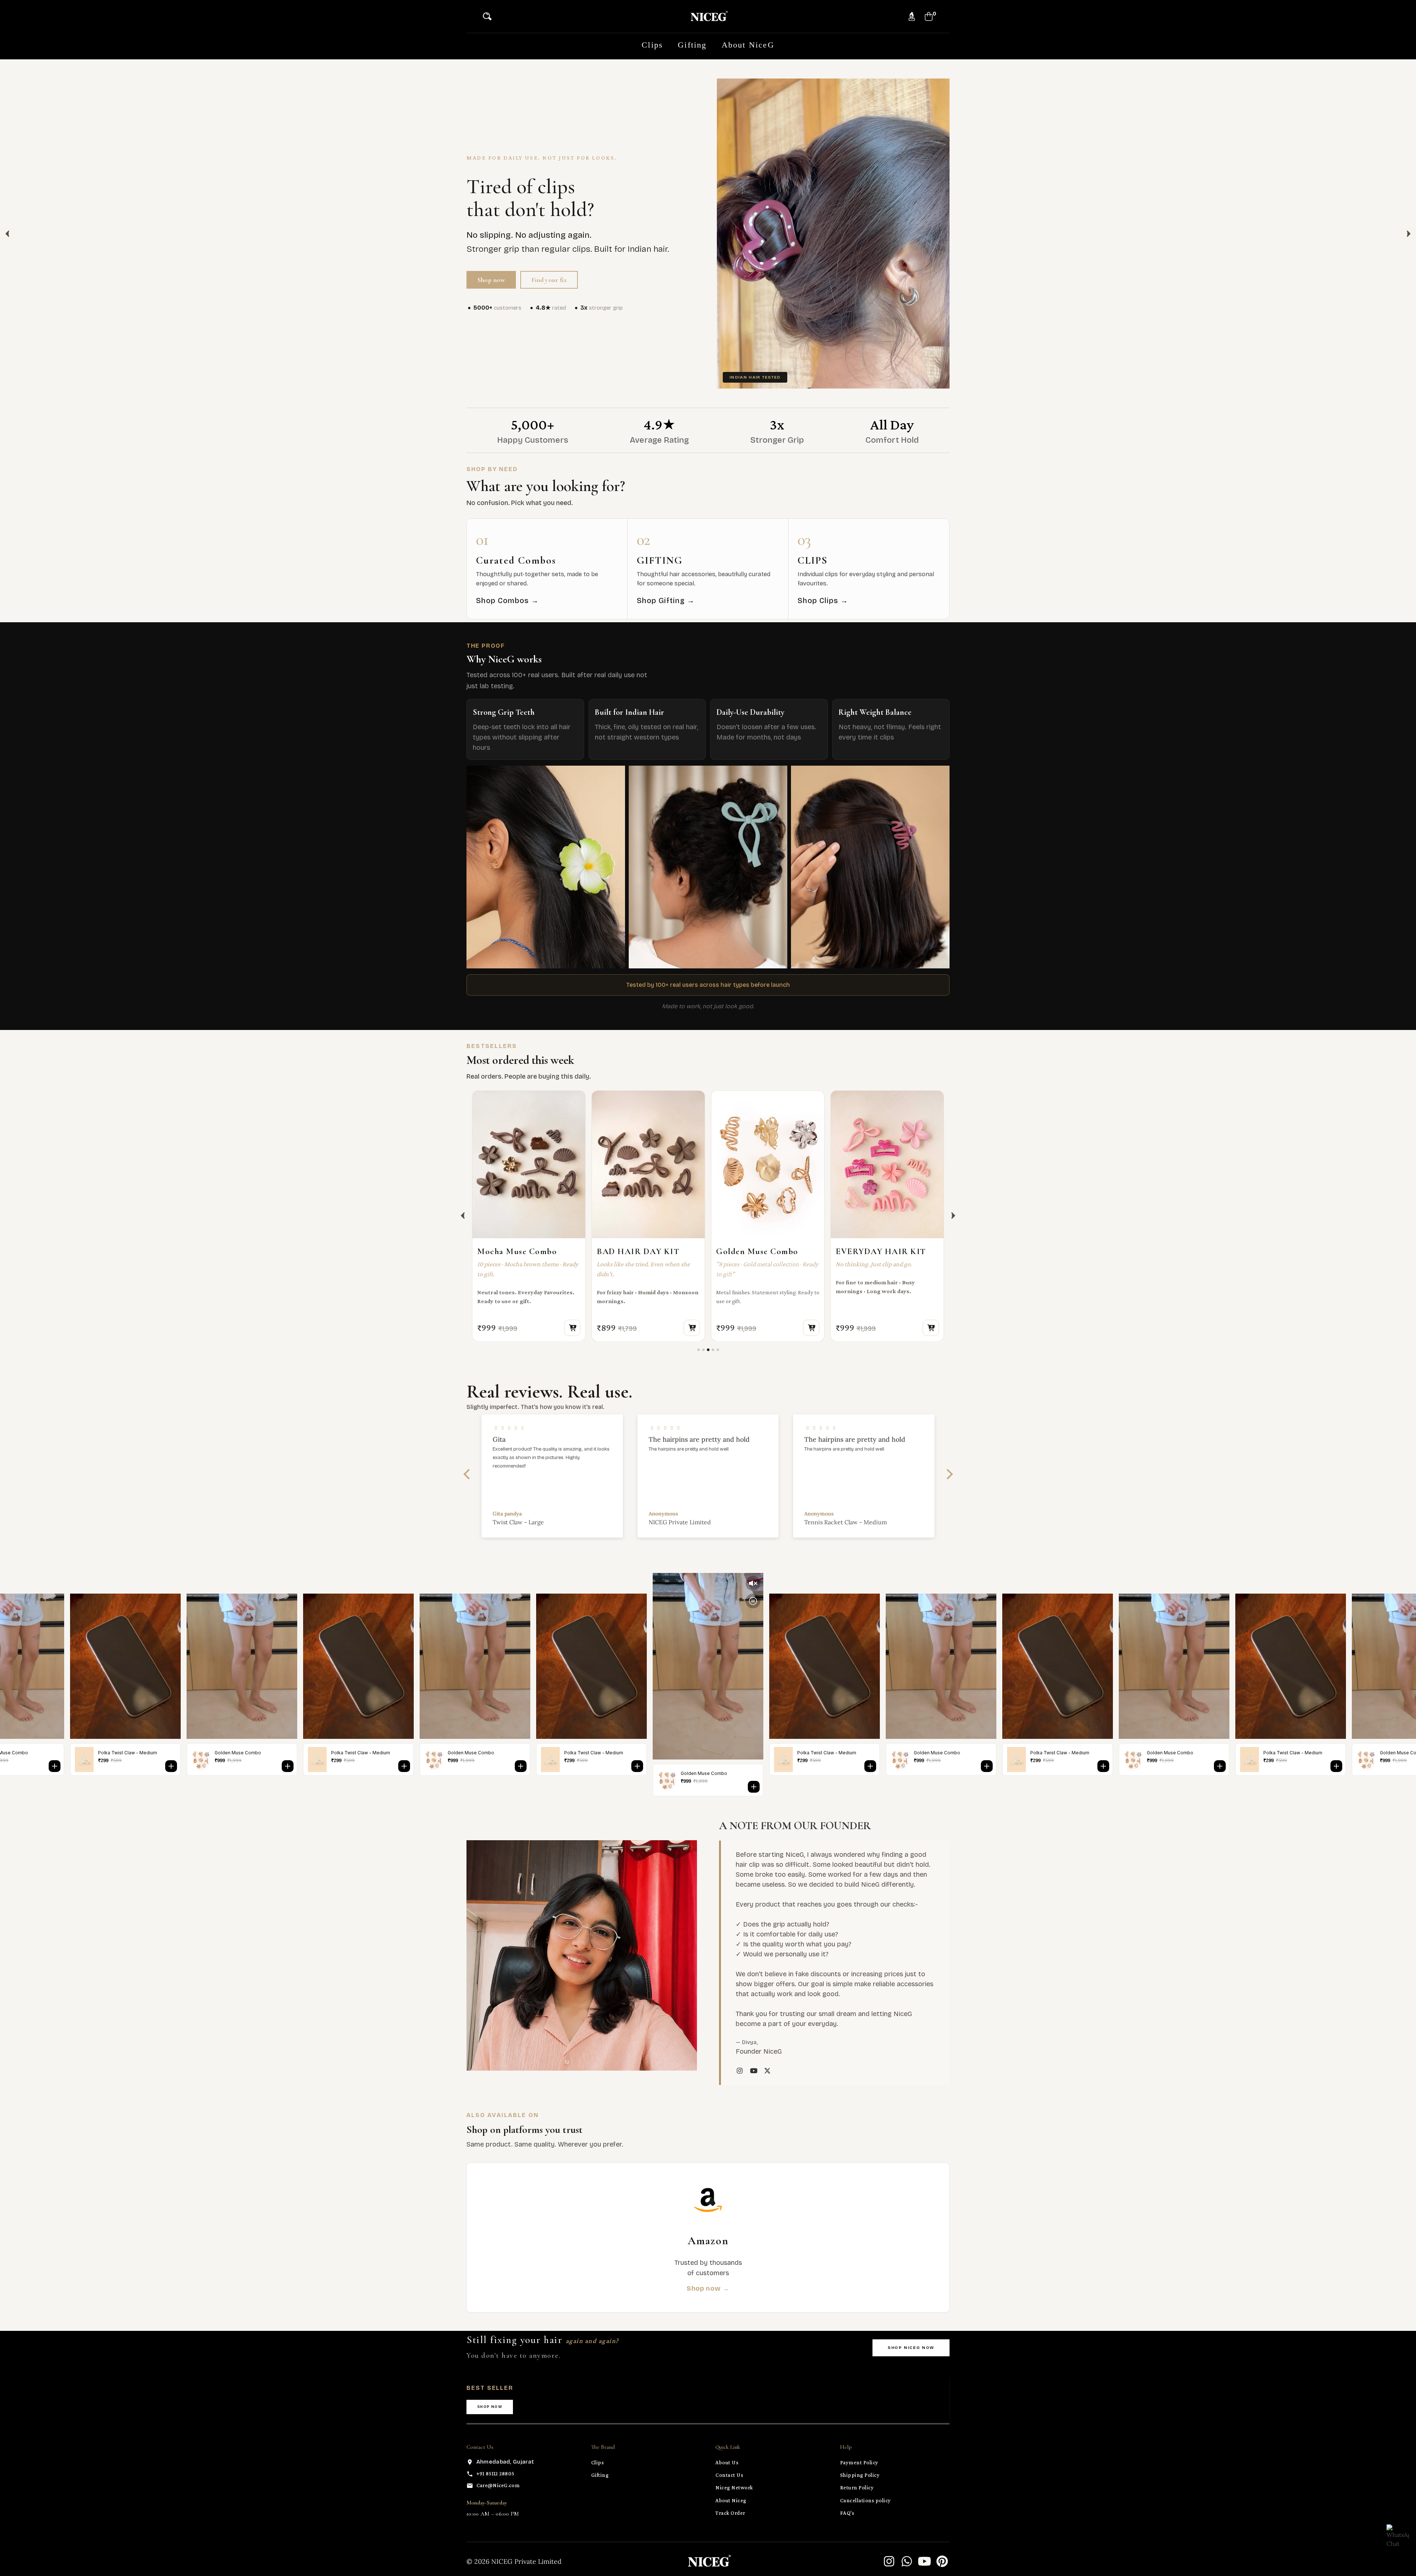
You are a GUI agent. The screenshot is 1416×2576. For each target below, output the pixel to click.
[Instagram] (889, 2561)
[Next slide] (953, 1216)
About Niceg (731, 2500)
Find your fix (549, 280)
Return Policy (857, 2488)
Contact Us (729, 2475)
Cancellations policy (865, 2500)
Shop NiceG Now (911, 2348)
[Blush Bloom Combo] (887, 1165)
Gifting (600, 2475)
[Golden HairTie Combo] (529, 1165)
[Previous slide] (463, 1216)
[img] (553, 1428)
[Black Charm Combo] (648, 1165)
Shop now (491, 280)
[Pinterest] (942, 2561)
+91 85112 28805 (495, 2474)
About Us (727, 2462)
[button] (489, 16)
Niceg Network (734, 2488)
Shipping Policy (860, 2475)
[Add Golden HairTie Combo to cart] (572, 1327)
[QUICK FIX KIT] (768, 1165)
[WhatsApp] (907, 2561)
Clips (598, 2462)
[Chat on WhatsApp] (1398, 2535)
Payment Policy (859, 2462)
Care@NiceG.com (498, 2485)
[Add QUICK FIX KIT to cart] (811, 1327)
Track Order (730, 2513)
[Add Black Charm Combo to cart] (692, 1327)
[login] (912, 16)
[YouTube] (924, 2561)
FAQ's (847, 2513)
